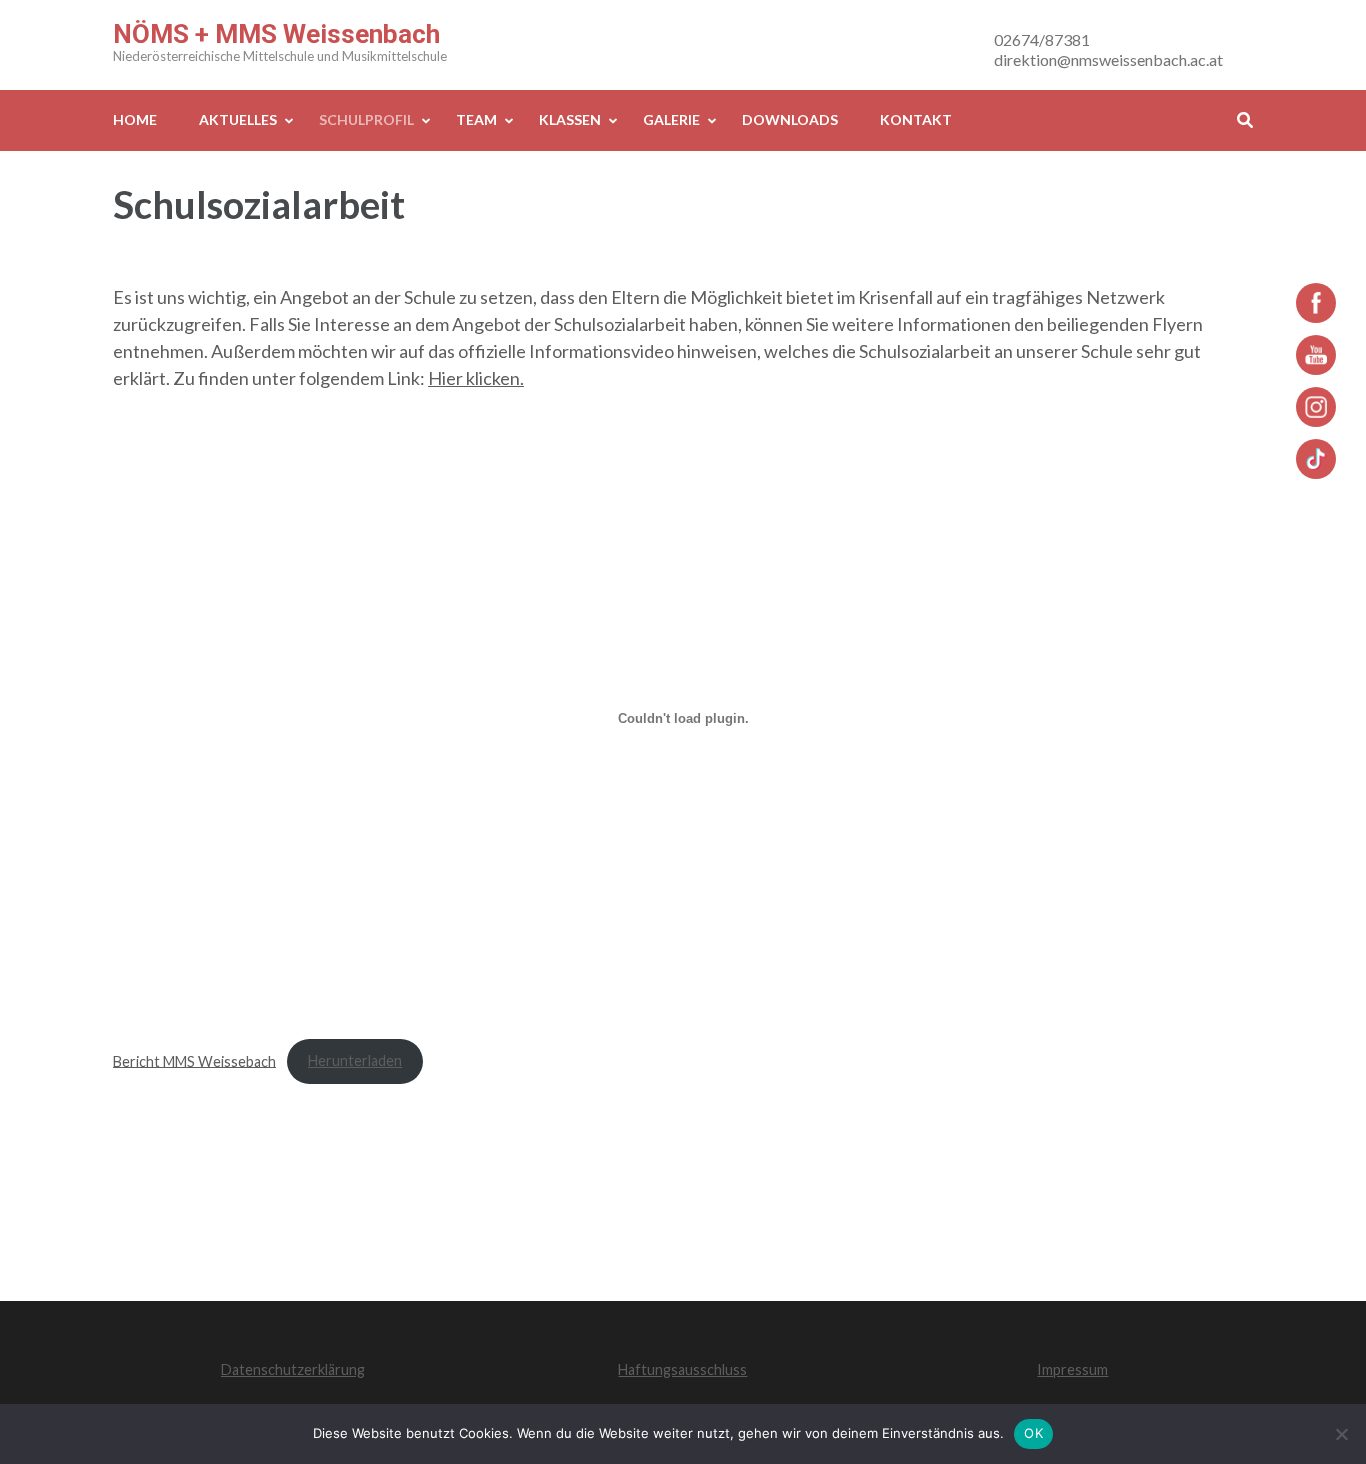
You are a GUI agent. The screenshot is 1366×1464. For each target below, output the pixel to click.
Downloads (790, 119)
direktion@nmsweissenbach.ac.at (1108, 59)
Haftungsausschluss (682, 1369)
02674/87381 (1042, 39)
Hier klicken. (476, 378)
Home (135, 119)
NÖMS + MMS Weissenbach (276, 34)
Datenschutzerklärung (293, 1369)
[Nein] (1341, 1434)
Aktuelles (238, 119)
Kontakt (916, 119)
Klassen (570, 119)
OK (1033, 1433)
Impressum (1072, 1369)
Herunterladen (355, 1060)
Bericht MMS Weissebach (194, 1060)
